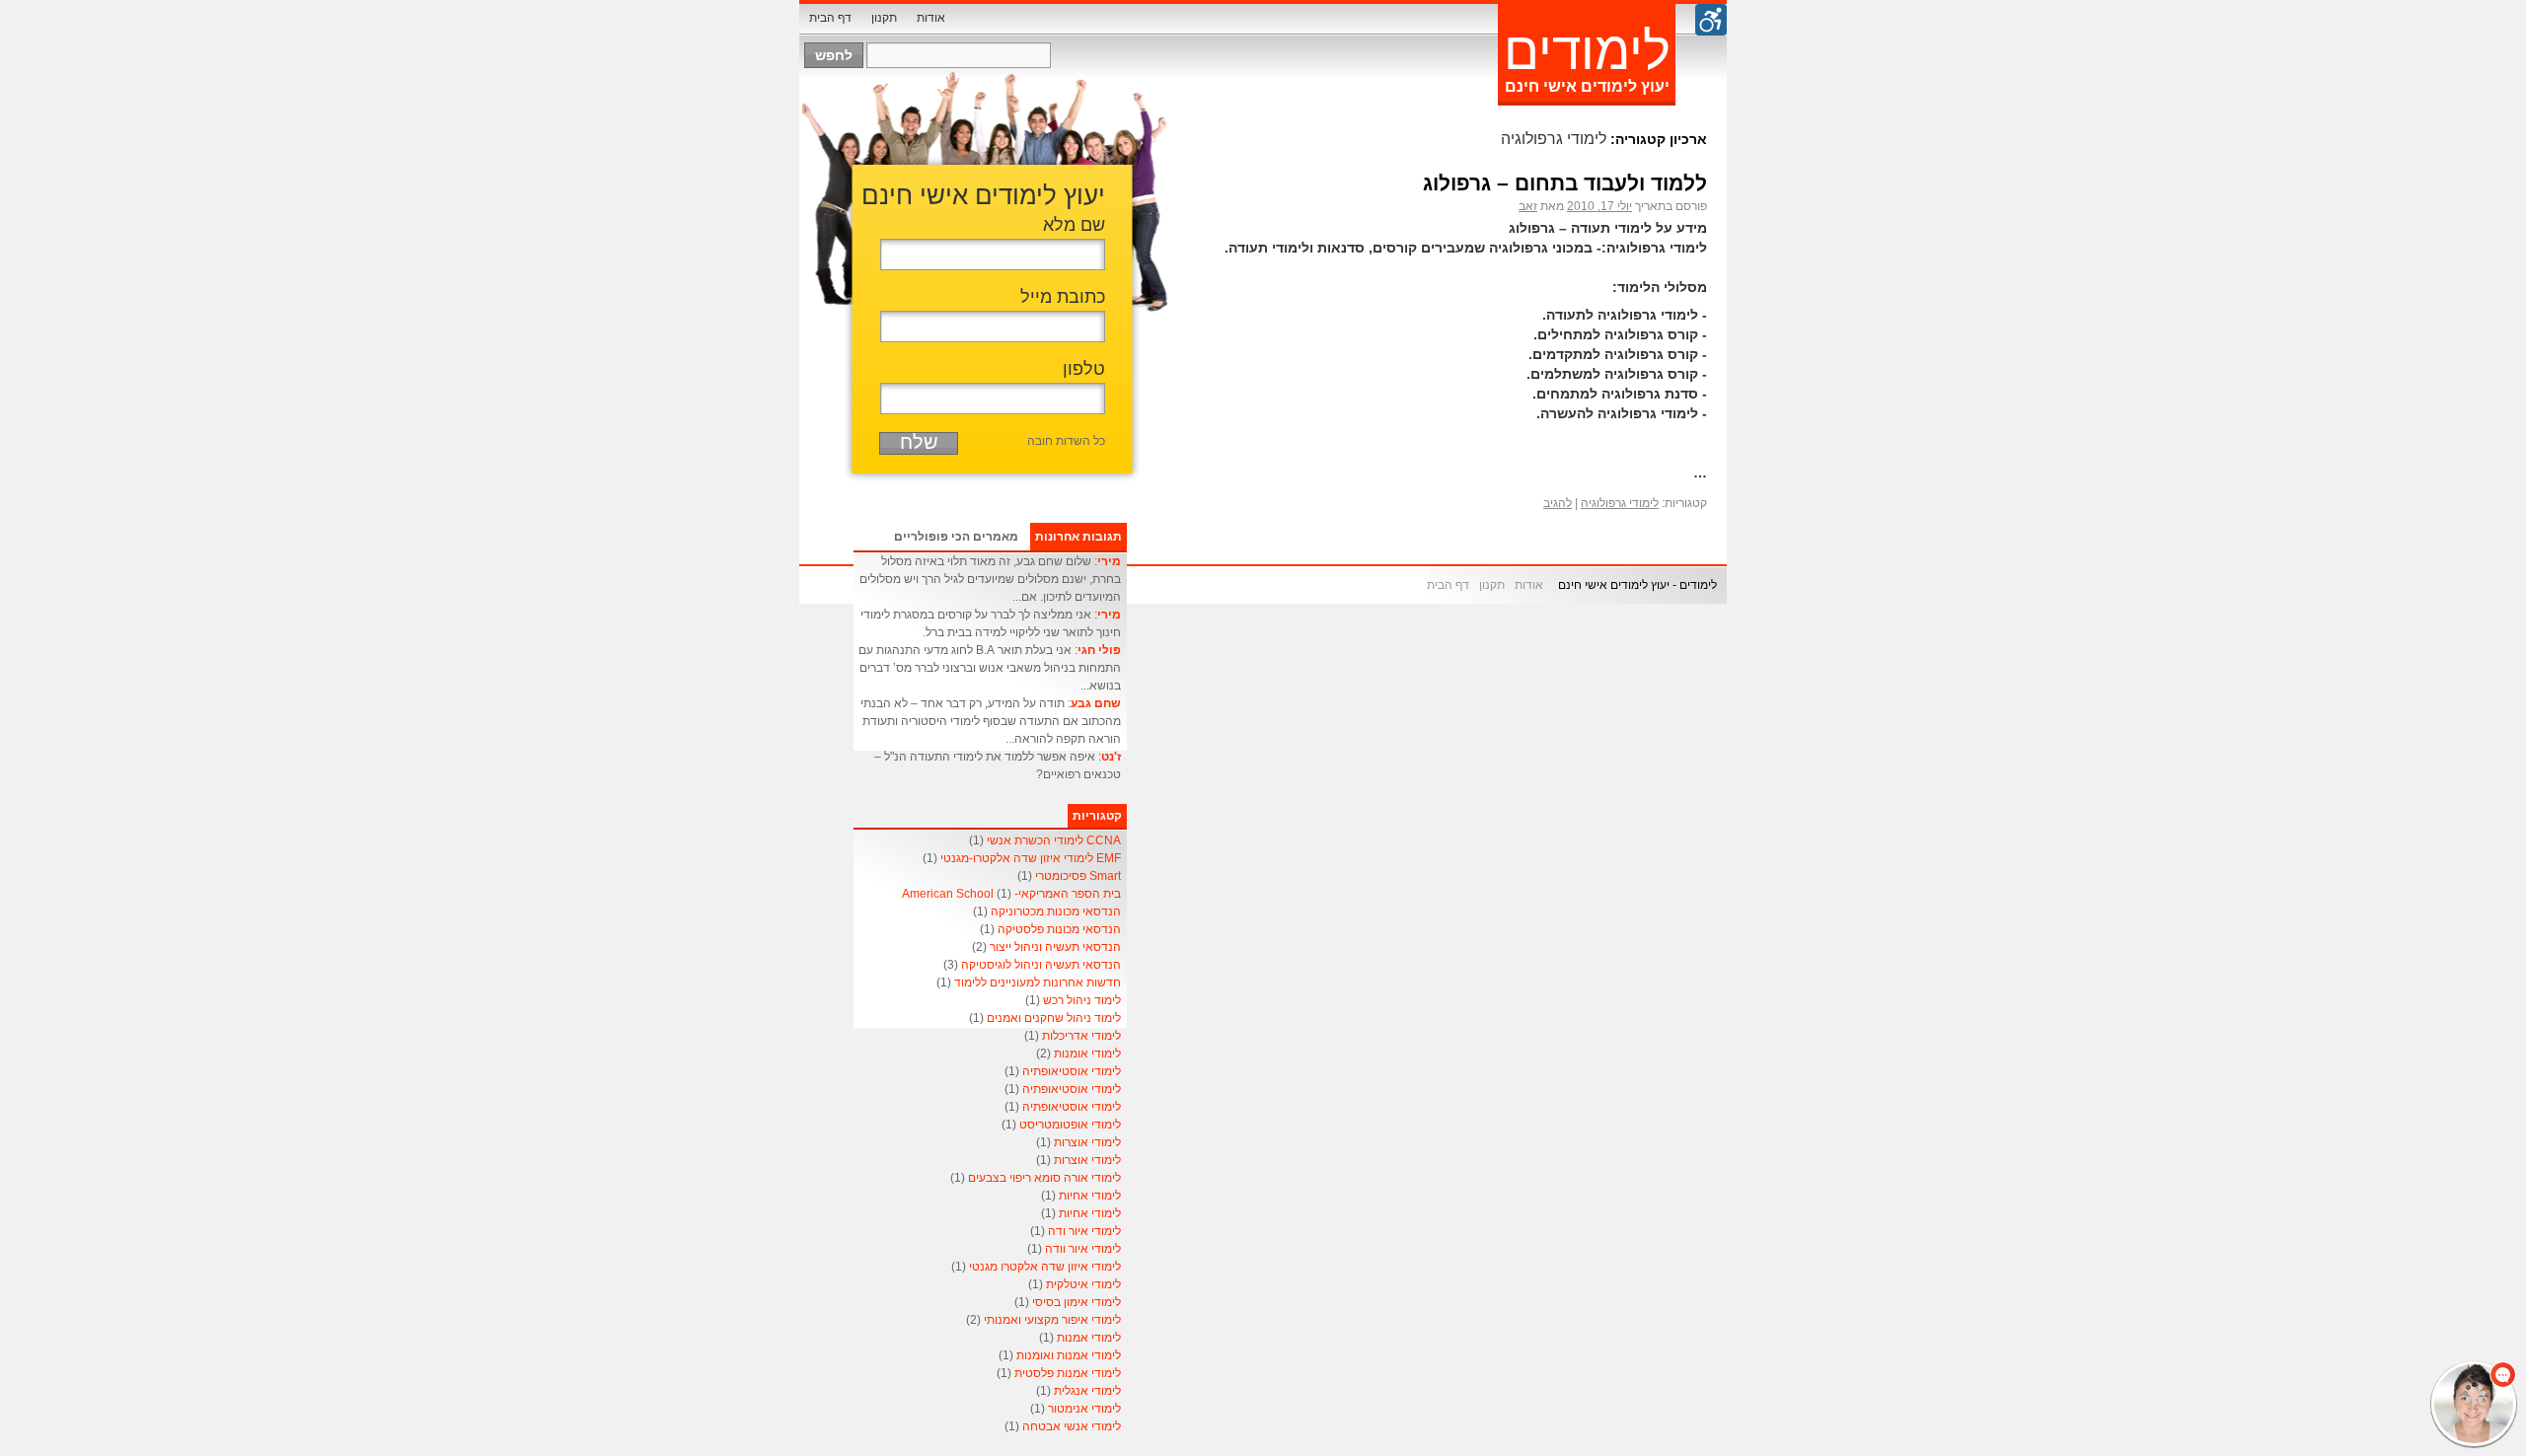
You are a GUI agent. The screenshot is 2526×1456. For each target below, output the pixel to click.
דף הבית (830, 18)
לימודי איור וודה (1083, 1249)
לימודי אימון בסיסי (1077, 1302)
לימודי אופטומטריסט (1070, 1125)
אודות (931, 18)
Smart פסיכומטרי (1078, 876)
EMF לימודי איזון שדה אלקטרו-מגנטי (1031, 858)
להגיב (1558, 503)
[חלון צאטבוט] (2314, 1187)
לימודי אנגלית (1087, 1391)
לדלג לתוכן (957, 18)
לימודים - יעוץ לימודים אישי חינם (1637, 585)
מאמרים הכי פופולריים (956, 537)
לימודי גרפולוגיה (1620, 503)
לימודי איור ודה (1084, 1231)
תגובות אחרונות (1078, 537)
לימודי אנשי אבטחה (1072, 1426)
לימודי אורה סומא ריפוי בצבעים (1044, 1178)
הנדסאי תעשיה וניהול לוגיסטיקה (1041, 965)
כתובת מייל (1063, 297)
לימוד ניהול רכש (1082, 1000)
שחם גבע (1096, 703)
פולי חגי (1099, 650)
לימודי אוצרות (1087, 1142)
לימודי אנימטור (1084, 1409)
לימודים (1587, 51)
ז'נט (1111, 757)
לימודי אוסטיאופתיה (1072, 1071)
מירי (1109, 561)
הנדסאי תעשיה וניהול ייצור (1055, 947)
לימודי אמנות (1089, 1338)
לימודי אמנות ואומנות (1069, 1355)
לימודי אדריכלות (1081, 1036)
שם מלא (1074, 225)
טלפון (1084, 369)
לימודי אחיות (1090, 1196)
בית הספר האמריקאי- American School (1011, 894)
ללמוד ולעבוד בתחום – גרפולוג (1565, 183)
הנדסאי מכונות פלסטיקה (1059, 929)
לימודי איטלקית (1083, 1284)
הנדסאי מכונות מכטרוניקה (1056, 911)
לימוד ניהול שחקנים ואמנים (1054, 1018)
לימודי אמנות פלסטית (1068, 1373)
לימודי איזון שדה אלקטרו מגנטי (1045, 1267)
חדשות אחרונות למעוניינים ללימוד (1038, 983)
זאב (1528, 206)
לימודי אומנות (1087, 1054)
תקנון (884, 18)
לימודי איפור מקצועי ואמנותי (1052, 1320)
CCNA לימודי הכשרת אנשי (1054, 840)
